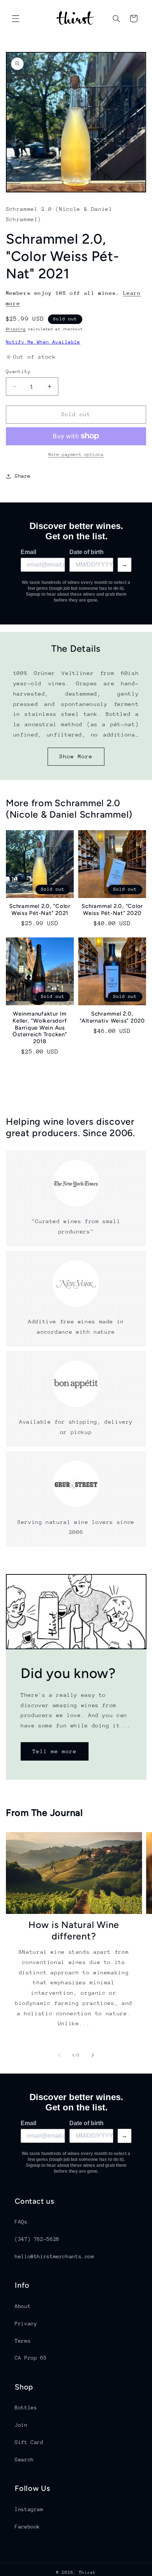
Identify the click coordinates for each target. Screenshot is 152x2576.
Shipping (16, 329)
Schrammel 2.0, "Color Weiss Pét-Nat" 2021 (40, 910)
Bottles (26, 2408)
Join (21, 2425)
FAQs (21, 2222)
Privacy (26, 2323)
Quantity (18, 371)
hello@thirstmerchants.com (55, 2256)
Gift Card (29, 2442)
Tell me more (54, 1751)
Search (24, 2460)
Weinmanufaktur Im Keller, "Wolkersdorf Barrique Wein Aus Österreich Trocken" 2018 (40, 1028)
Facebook (27, 2527)
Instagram (29, 2509)
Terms (23, 2341)
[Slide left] (59, 2055)
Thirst (87, 2572)
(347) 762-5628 (37, 2239)
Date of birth (87, 552)
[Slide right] (93, 2055)
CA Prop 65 (31, 2358)
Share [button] (23, 476)
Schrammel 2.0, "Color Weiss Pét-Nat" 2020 (112, 910)
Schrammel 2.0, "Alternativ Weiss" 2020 (112, 1017)
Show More (76, 756)
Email (28, 552)
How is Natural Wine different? (74, 1930)
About (23, 2306)
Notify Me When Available (43, 342)
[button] (15, 18)
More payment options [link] (76, 455)
